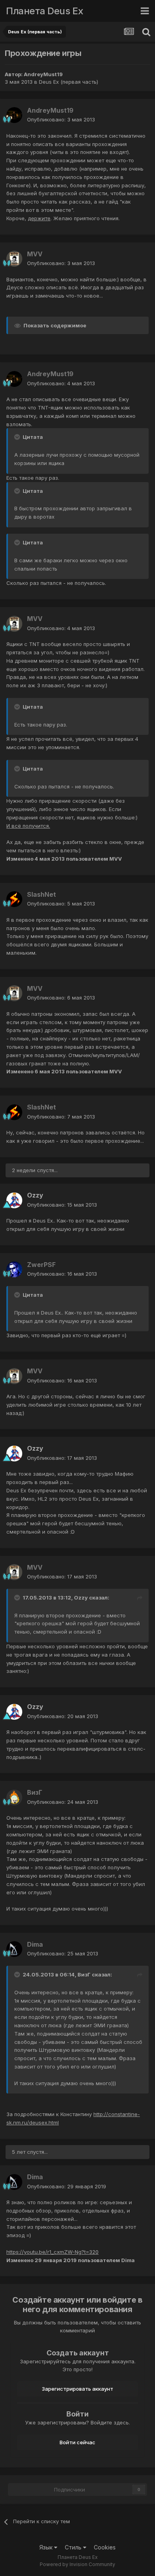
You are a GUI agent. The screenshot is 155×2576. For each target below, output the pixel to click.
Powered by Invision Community (77, 2564)
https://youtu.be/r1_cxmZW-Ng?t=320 (52, 2252)
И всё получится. (28, 826)
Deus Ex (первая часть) (69, 82)
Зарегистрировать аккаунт (77, 2389)
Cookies (105, 2547)
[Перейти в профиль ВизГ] (14, 1797)
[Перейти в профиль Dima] (14, 1949)
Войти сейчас (77, 2442)
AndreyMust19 (43, 74)
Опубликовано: (61, 119)
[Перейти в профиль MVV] (14, 259)
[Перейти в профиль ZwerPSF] (14, 1269)
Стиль (74, 2547)
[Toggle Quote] (18, 437)
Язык (47, 2547)
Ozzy (35, 1195)
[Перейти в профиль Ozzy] (14, 1200)
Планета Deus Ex (45, 11)
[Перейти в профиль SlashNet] (14, 899)
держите (39, 218)
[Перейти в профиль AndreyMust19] (14, 115)
